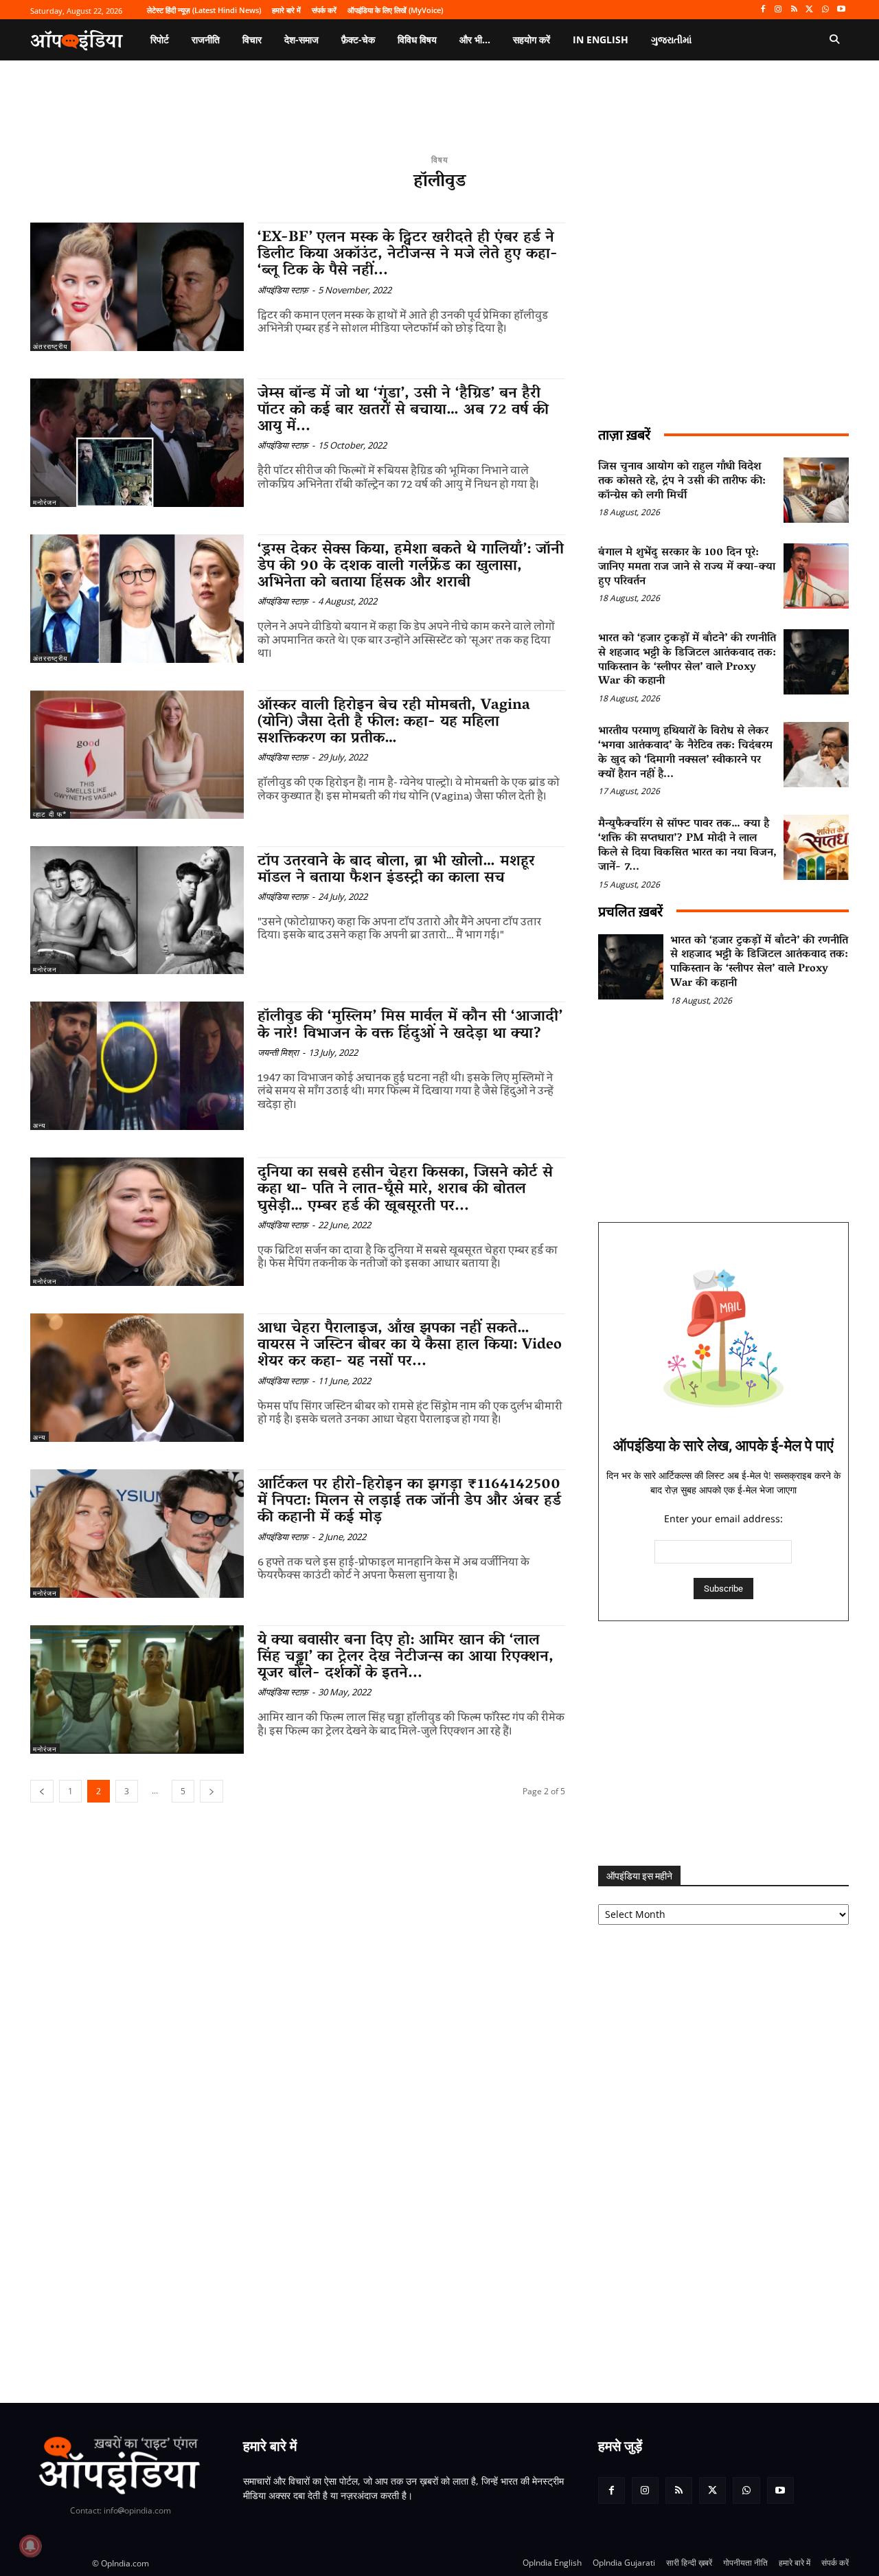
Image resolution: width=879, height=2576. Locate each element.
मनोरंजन (45, 502)
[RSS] (794, 10)
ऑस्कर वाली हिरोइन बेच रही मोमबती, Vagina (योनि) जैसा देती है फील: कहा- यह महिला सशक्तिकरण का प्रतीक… (394, 723)
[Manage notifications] (30, 2546)
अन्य (39, 1125)
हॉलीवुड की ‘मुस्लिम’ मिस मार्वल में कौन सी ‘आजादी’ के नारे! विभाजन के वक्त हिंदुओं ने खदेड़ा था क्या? (410, 1026)
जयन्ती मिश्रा (278, 1052)
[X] (810, 10)
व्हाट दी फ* (50, 814)
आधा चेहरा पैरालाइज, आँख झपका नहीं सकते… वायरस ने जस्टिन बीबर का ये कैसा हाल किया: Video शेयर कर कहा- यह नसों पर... (410, 1346)
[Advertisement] (723, 1743)
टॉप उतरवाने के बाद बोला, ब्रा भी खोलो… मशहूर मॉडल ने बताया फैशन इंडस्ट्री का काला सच (396, 870)
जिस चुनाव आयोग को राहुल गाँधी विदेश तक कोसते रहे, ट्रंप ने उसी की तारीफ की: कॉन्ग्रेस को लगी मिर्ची (682, 482)
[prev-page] (42, 1791)
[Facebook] (763, 10)
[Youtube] (841, 10)
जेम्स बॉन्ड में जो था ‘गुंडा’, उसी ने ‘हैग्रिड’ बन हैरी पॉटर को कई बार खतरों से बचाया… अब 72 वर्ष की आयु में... (403, 411)
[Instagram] (778, 10)
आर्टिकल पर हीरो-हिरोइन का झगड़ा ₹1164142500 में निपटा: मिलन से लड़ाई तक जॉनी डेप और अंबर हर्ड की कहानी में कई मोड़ (409, 1502)
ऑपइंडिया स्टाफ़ (283, 290)
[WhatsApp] (825, 10)
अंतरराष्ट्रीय (50, 346)
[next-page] (212, 1791)
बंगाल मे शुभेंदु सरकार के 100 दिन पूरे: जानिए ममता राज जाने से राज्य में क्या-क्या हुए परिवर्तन (687, 567)
